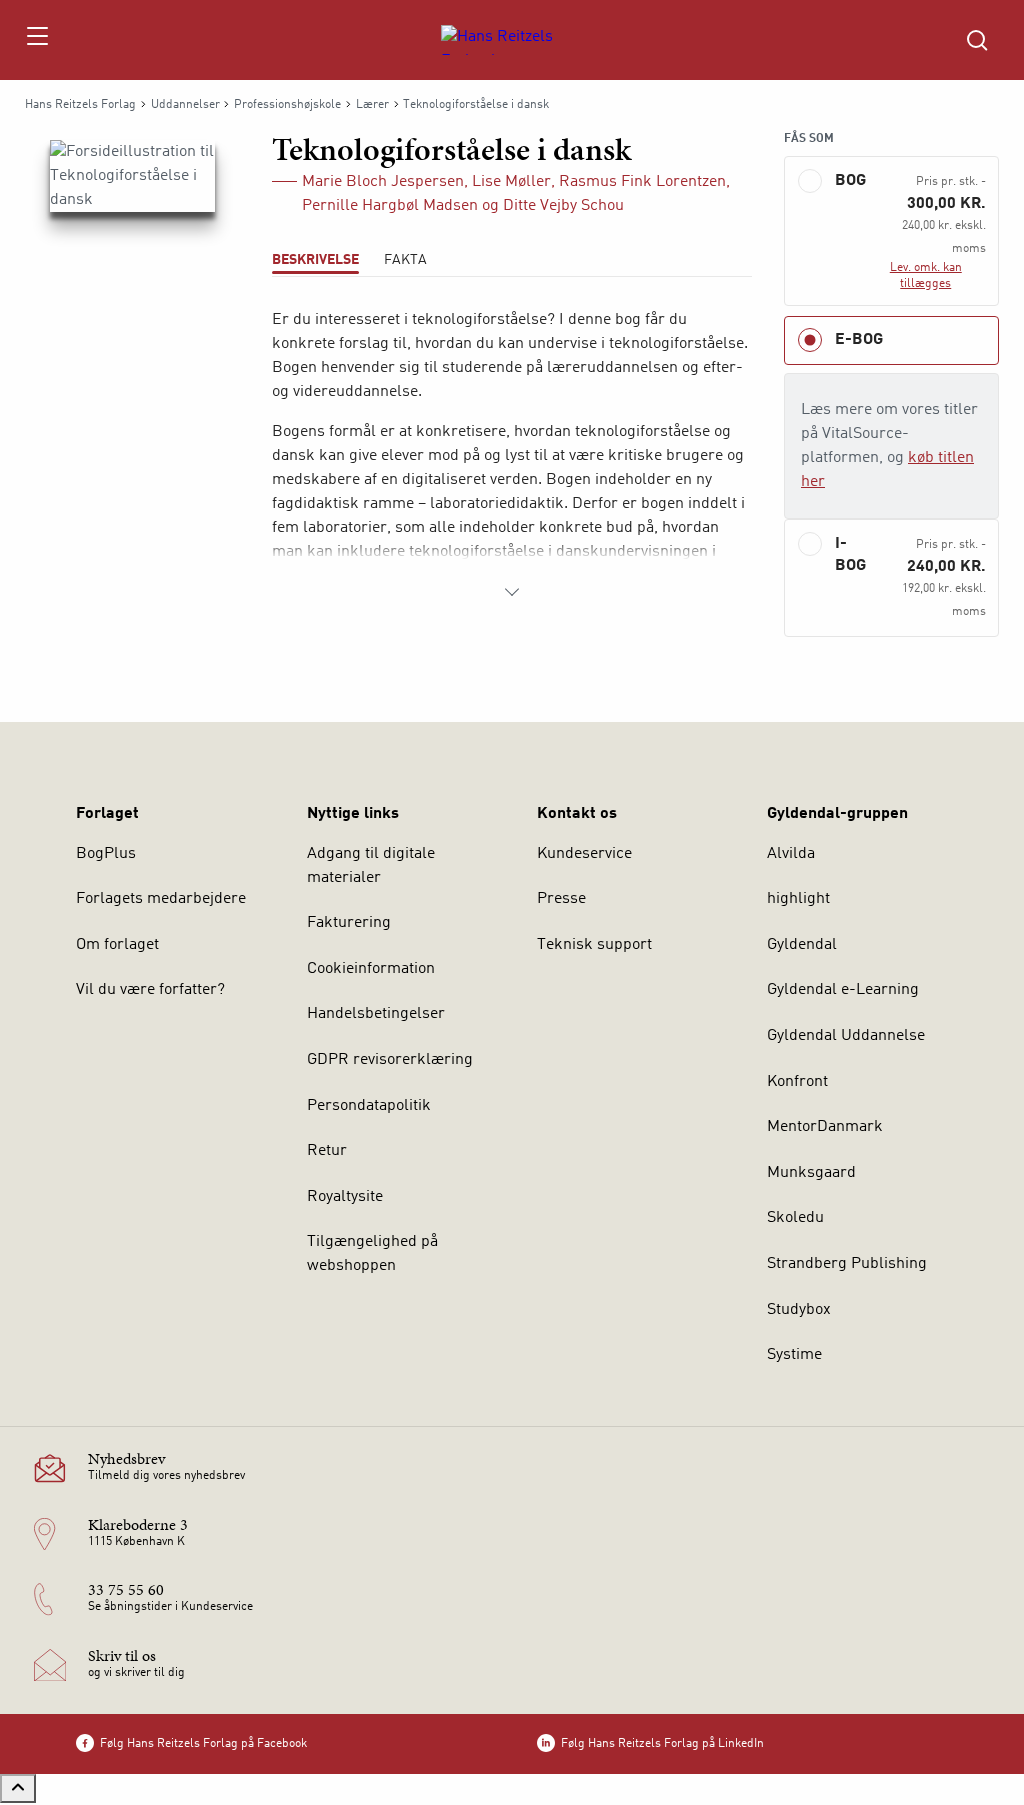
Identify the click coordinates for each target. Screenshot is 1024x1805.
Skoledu (795, 1218)
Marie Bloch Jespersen (383, 182)
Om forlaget (117, 945)
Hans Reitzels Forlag (80, 105)
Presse (561, 899)
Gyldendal (802, 945)
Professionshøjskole (287, 105)
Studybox (799, 1310)
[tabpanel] (512, 456)
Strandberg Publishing (847, 1264)
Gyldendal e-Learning (843, 990)
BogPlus (106, 854)
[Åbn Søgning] (977, 40)
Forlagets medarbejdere (161, 899)
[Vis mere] (512, 592)
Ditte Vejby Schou (563, 206)
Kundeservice (584, 854)
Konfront (797, 1082)
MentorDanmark (825, 1127)
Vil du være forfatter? (150, 990)
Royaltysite (345, 1197)
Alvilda (791, 854)
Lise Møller (511, 182)
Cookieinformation (371, 969)
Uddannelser (185, 105)
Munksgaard (811, 1173)
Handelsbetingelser (376, 1014)
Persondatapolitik (369, 1106)
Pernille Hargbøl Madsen (390, 206)
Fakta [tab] (405, 260)
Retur (327, 1151)
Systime (794, 1355)
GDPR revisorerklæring (390, 1060)
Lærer (372, 105)
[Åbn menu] (36, 40)
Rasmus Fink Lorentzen (642, 182)
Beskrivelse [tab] (315, 260)
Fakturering (349, 923)
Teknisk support (594, 945)
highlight (798, 899)
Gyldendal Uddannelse (846, 1036)
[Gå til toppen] (18, 1788)
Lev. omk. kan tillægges (926, 276)
